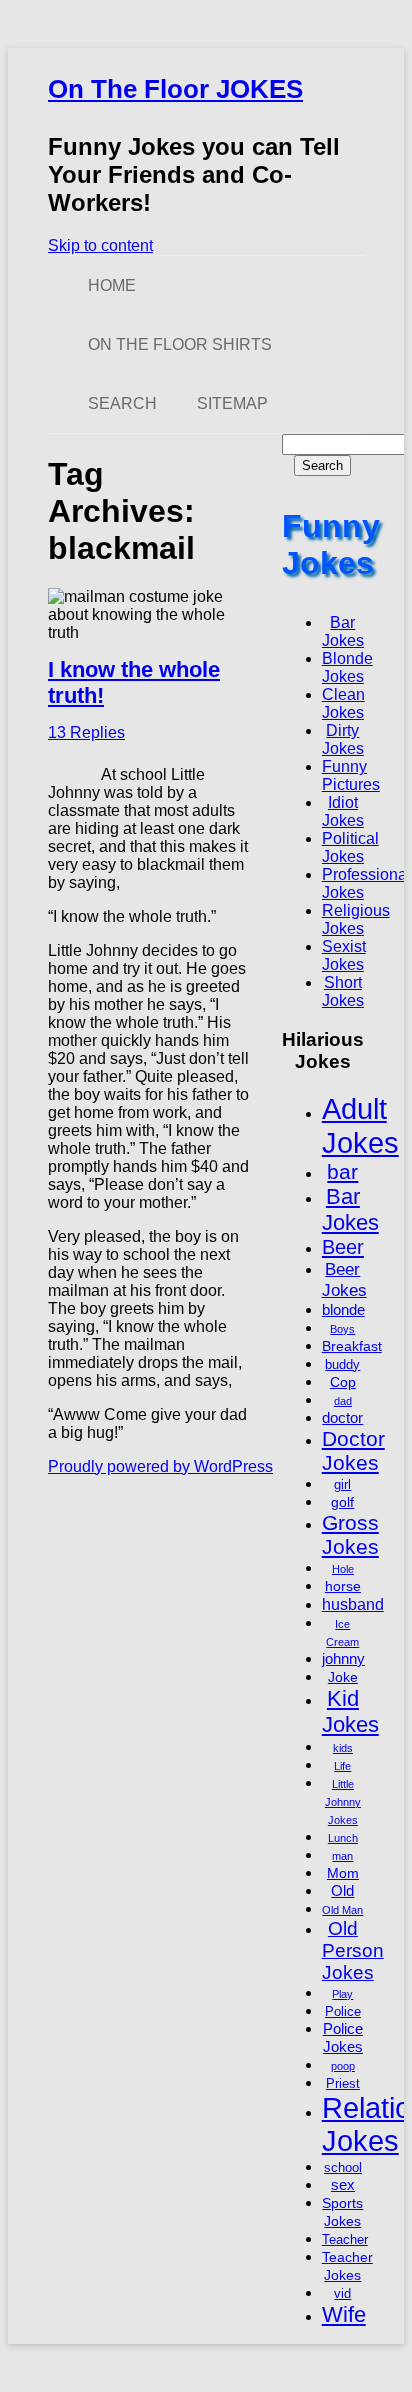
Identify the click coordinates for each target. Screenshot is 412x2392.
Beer (343, 1247)
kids (343, 1748)
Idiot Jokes (343, 811)
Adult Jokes (360, 1125)
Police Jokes (343, 2037)
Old (342, 1890)
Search (122, 403)
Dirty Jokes (343, 739)
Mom (343, 1873)
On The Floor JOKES (175, 89)
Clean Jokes (343, 703)
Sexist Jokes (344, 955)
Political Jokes (350, 847)
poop (343, 2066)
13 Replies (86, 732)
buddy (342, 1365)
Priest (343, 2084)
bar (342, 1171)
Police (343, 2012)
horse (343, 1586)
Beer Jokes (344, 1279)
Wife (344, 2314)
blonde (343, 1309)
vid (342, 2294)
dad (343, 1401)
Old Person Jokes (353, 1950)
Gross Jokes (350, 1534)
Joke (343, 1677)
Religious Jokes (356, 919)
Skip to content (100, 245)
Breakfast (352, 1346)
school (343, 2168)
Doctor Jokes (353, 1450)
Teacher (345, 2240)
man (342, 1856)
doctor (342, 1417)
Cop (343, 1382)
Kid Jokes (350, 1711)
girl (342, 1485)
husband (353, 1604)
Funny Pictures (351, 775)
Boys (342, 1329)
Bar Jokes (343, 631)
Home (112, 285)
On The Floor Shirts (180, 344)
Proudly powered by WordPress (160, 1466)
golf (342, 1502)
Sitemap (232, 403)
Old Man (342, 1910)
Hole (343, 1569)
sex (343, 2184)
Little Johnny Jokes (343, 1802)
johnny (343, 1658)
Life (342, 1766)
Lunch (343, 1838)
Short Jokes (343, 991)
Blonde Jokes (347, 667)
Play (342, 1994)
